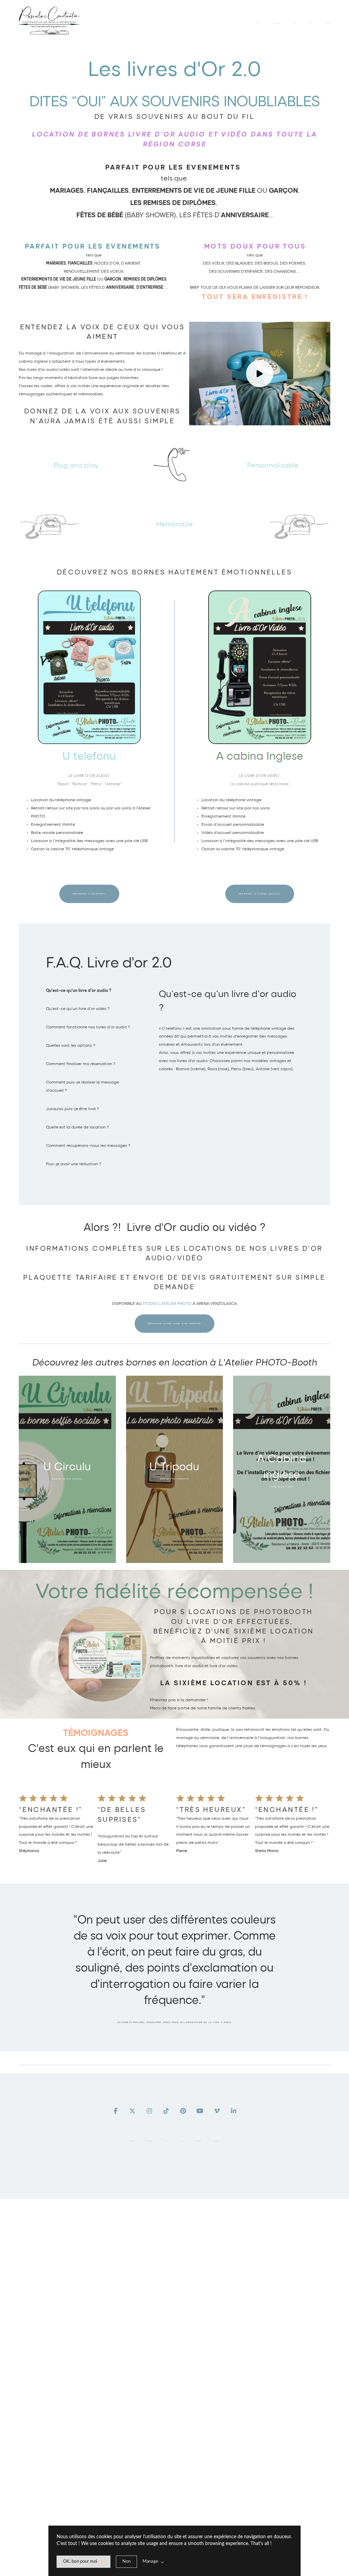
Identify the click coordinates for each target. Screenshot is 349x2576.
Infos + (183, 2141)
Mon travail (132, 2141)
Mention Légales (217, 2141)
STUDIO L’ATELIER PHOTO (167, 1303)
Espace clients (199, 2141)
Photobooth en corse (149, 2141)
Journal (167, 2141)
